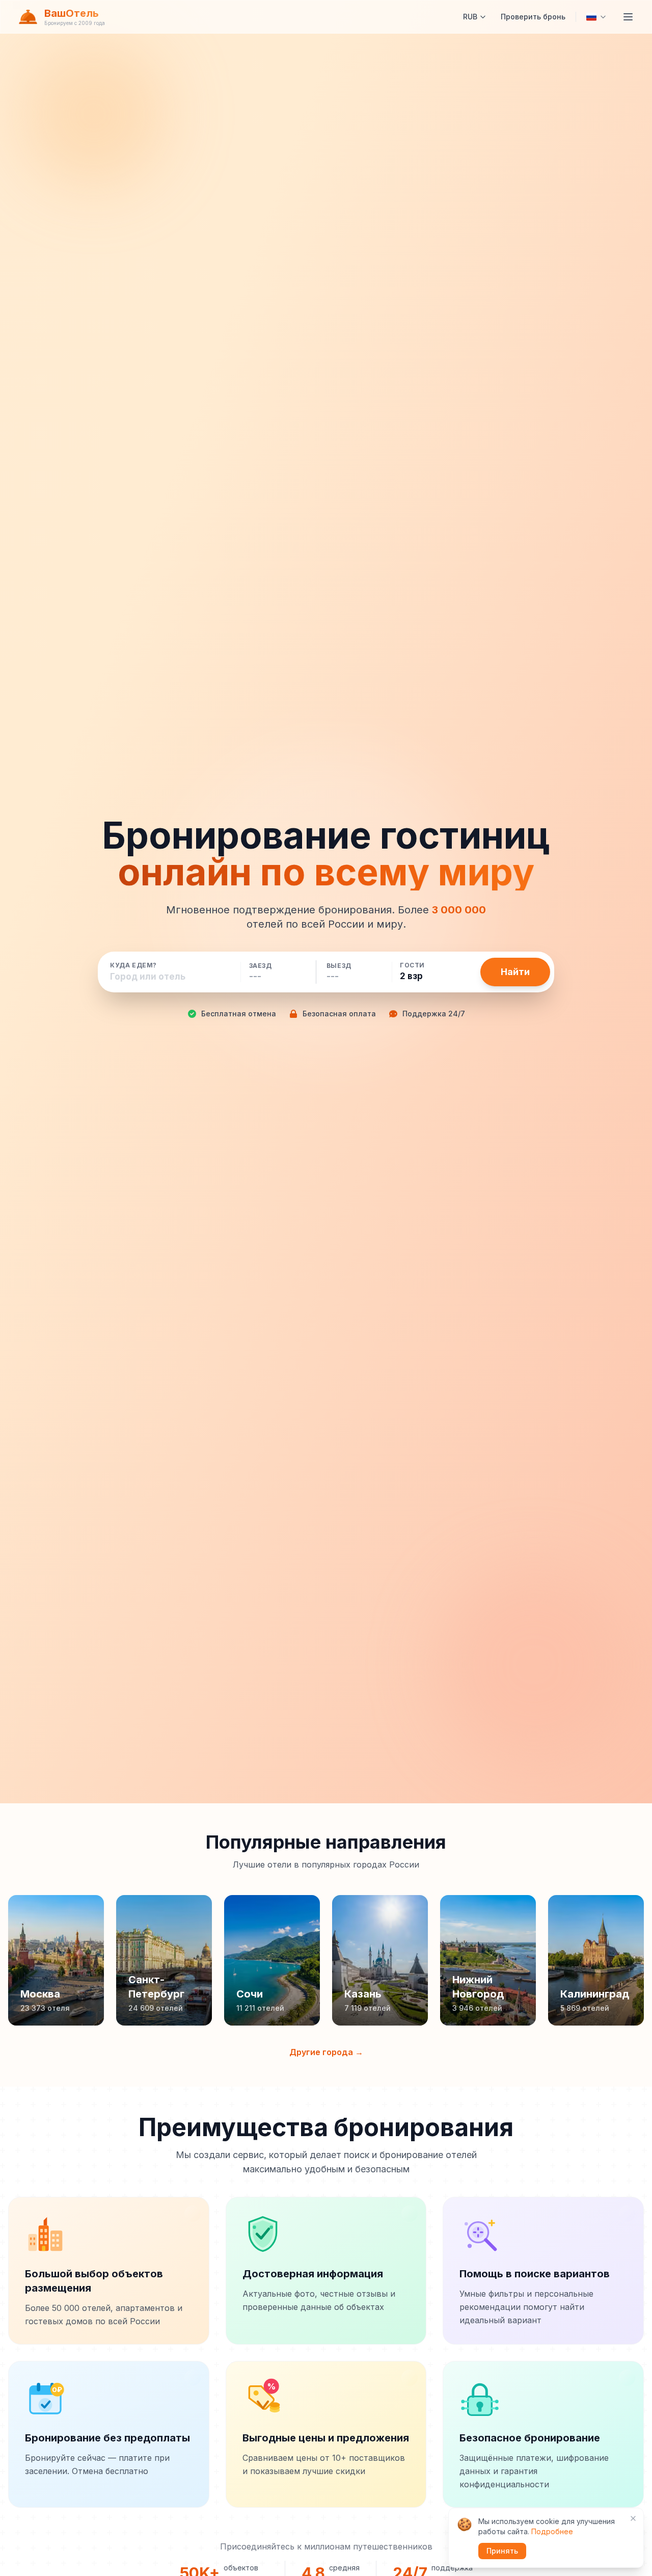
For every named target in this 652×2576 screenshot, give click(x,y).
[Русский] (596, 17)
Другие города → (326, 2052)
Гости (412, 965)
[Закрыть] (633, 2518)
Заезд (261, 966)
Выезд (339, 966)
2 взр (411, 976)
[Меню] (628, 17)
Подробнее (552, 2531)
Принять (502, 2551)
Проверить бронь (533, 17)
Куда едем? (133, 965)
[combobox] (171, 977)
